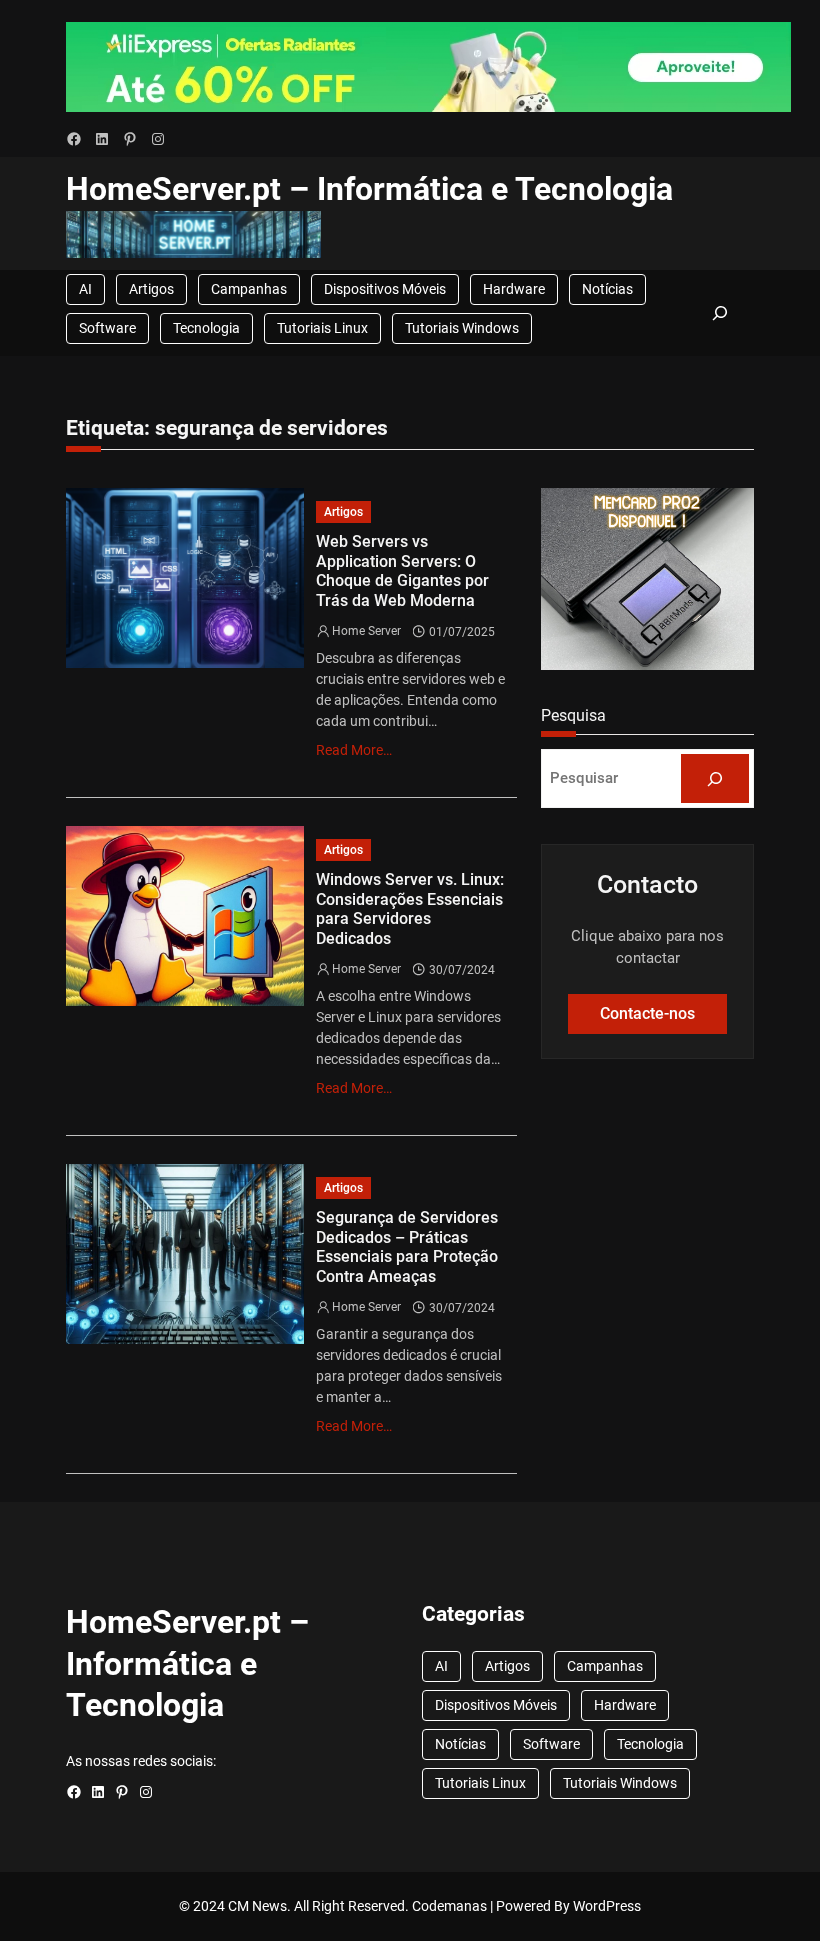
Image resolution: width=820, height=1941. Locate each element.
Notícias (607, 289)
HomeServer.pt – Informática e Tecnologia (369, 189)
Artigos (151, 289)
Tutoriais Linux (322, 328)
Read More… (354, 750)
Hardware (514, 289)
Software (107, 328)
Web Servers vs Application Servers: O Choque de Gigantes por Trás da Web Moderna (402, 571)
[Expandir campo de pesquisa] (720, 313)
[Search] (715, 778)
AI (85, 289)
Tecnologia (206, 328)
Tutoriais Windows (462, 328)
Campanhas (249, 289)
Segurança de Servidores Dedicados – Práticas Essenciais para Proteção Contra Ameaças (407, 1247)
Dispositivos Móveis (385, 289)
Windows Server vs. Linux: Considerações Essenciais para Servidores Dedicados (410, 909)
